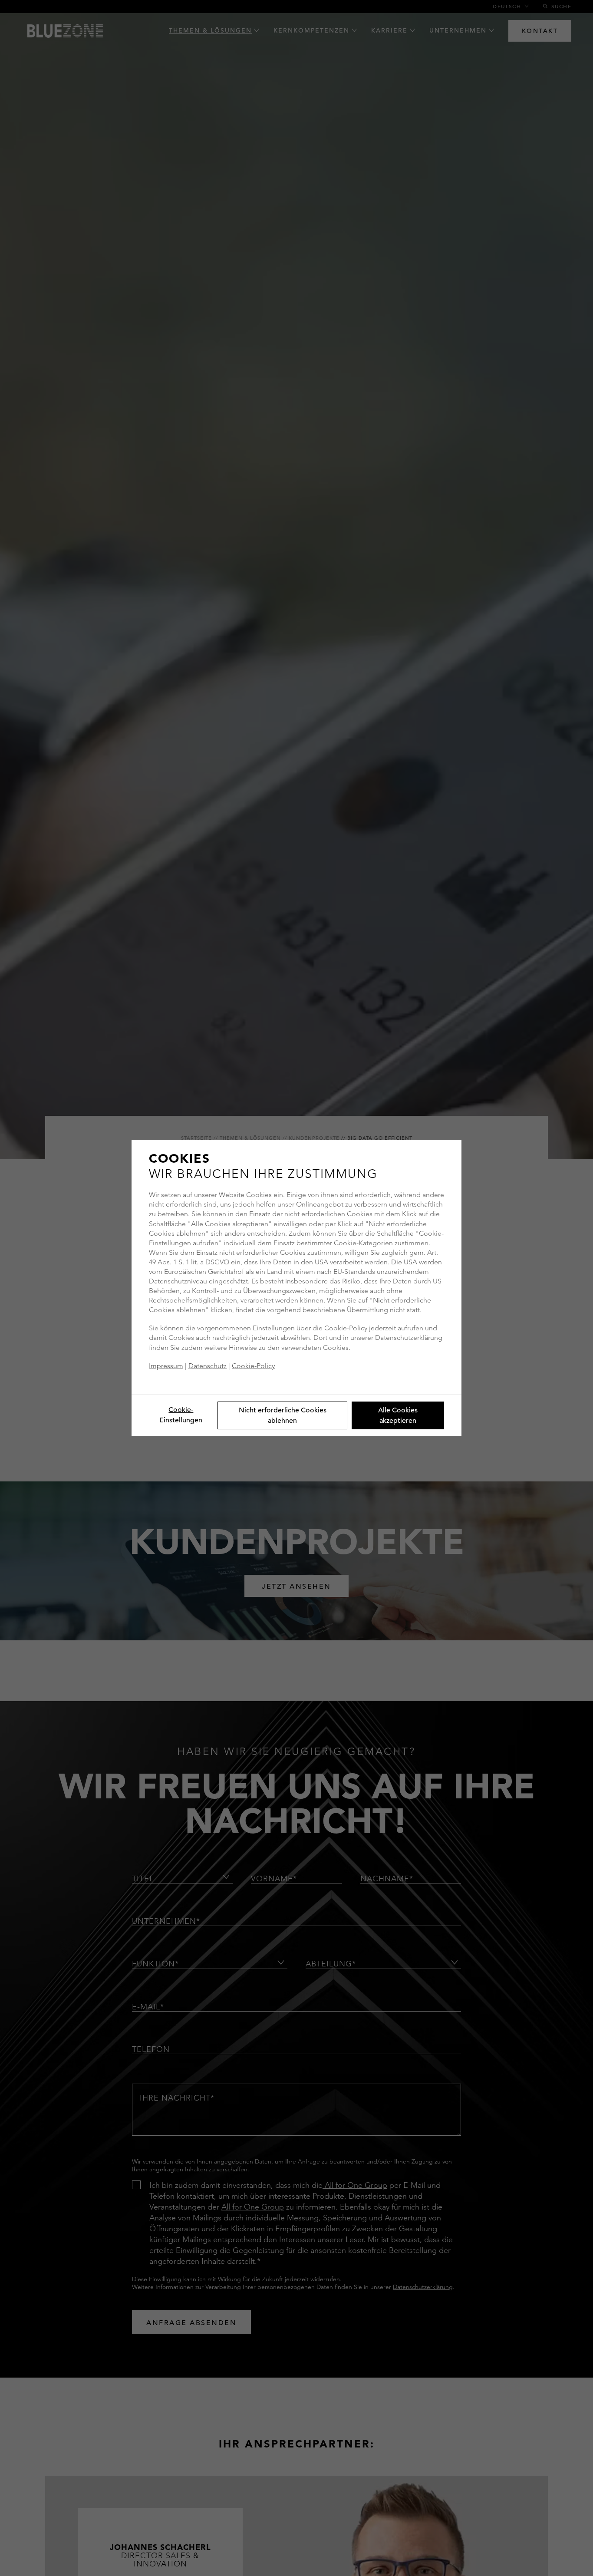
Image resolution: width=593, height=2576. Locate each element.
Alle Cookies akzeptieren (398, 1415)
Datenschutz (208, 1366)
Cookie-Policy (253, 1366)
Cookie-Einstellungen (181, 1415)
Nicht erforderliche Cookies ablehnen (283, 1415)
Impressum (166, 1366)
